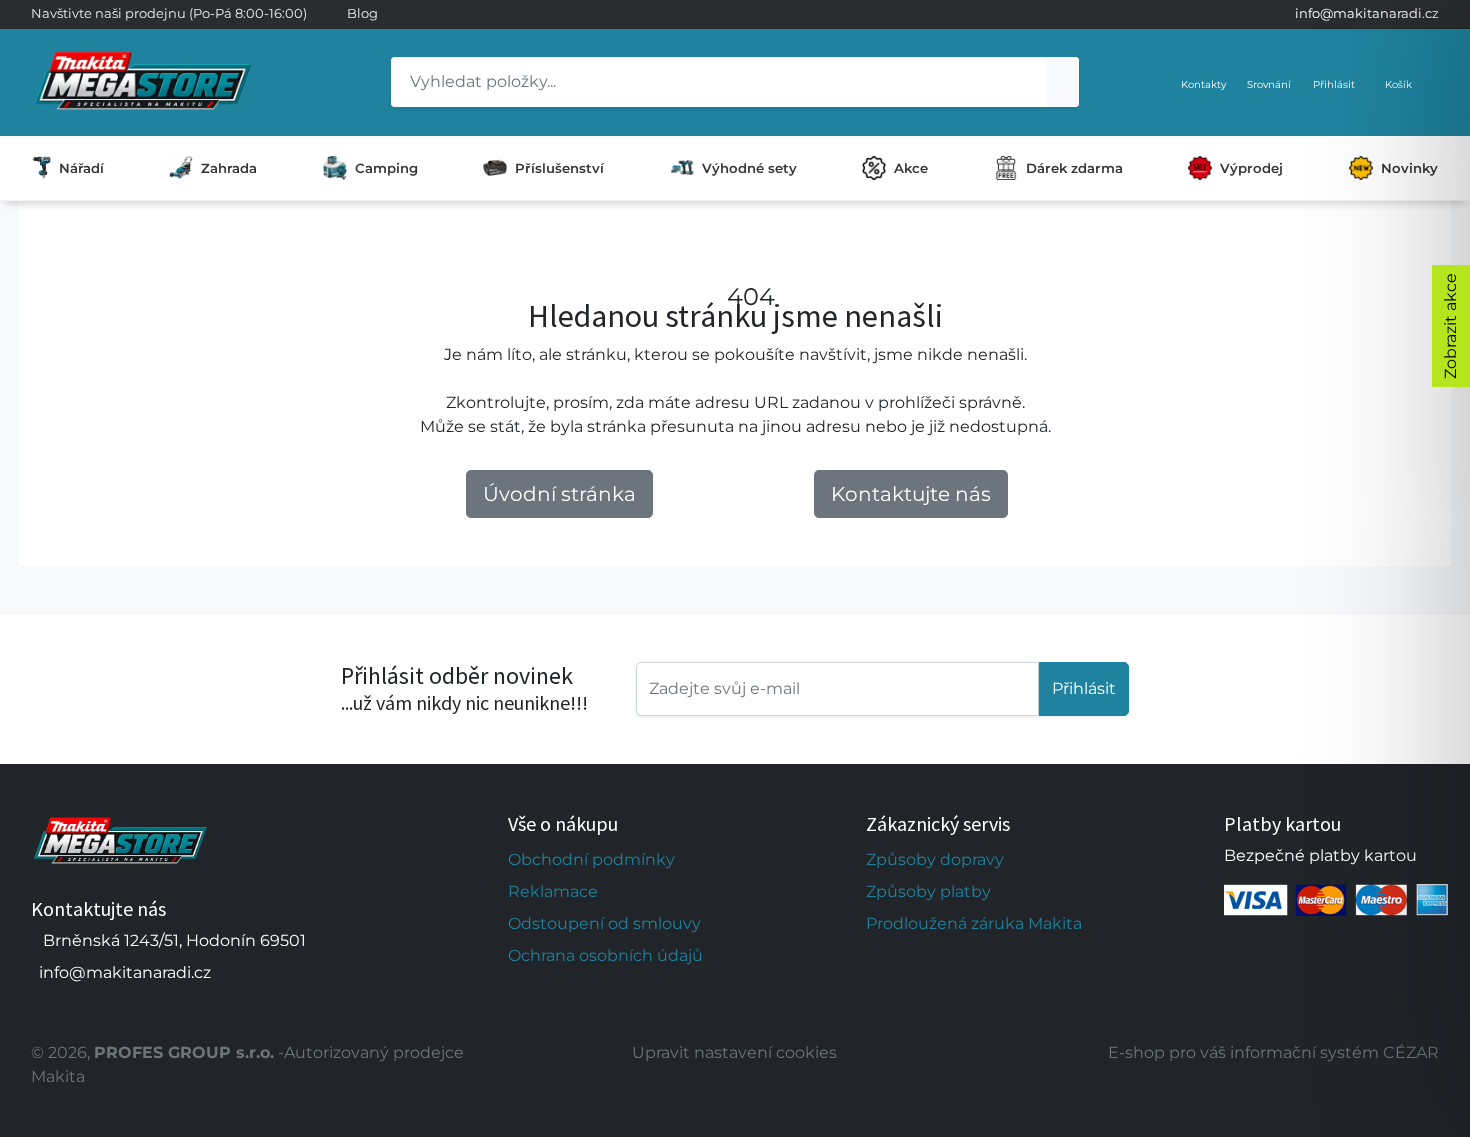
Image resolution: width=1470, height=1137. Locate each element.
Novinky (1409, 168)
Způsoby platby (928, 891)
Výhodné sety (749, 168)
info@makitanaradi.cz (1367, 13)
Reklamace (553, 891)
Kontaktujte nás (911, 494)
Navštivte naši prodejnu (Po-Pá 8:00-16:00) (169, 13)
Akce (911, 168)
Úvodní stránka (559, 494)
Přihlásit (1084, 688)
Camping (386, 168)
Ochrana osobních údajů (605, 955)
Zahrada (229, 168)
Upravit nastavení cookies (734, 1052)
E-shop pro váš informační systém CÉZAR (1273, 1052)
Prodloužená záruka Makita (974, 923)
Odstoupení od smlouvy (604, 923)
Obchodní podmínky (591, 859)
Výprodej (1251, 168)
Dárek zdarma (1074, 168)
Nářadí (81, 168)
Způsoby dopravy (935, 859)
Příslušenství (559, 168)
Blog (362, 13)
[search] (1063, 82)
